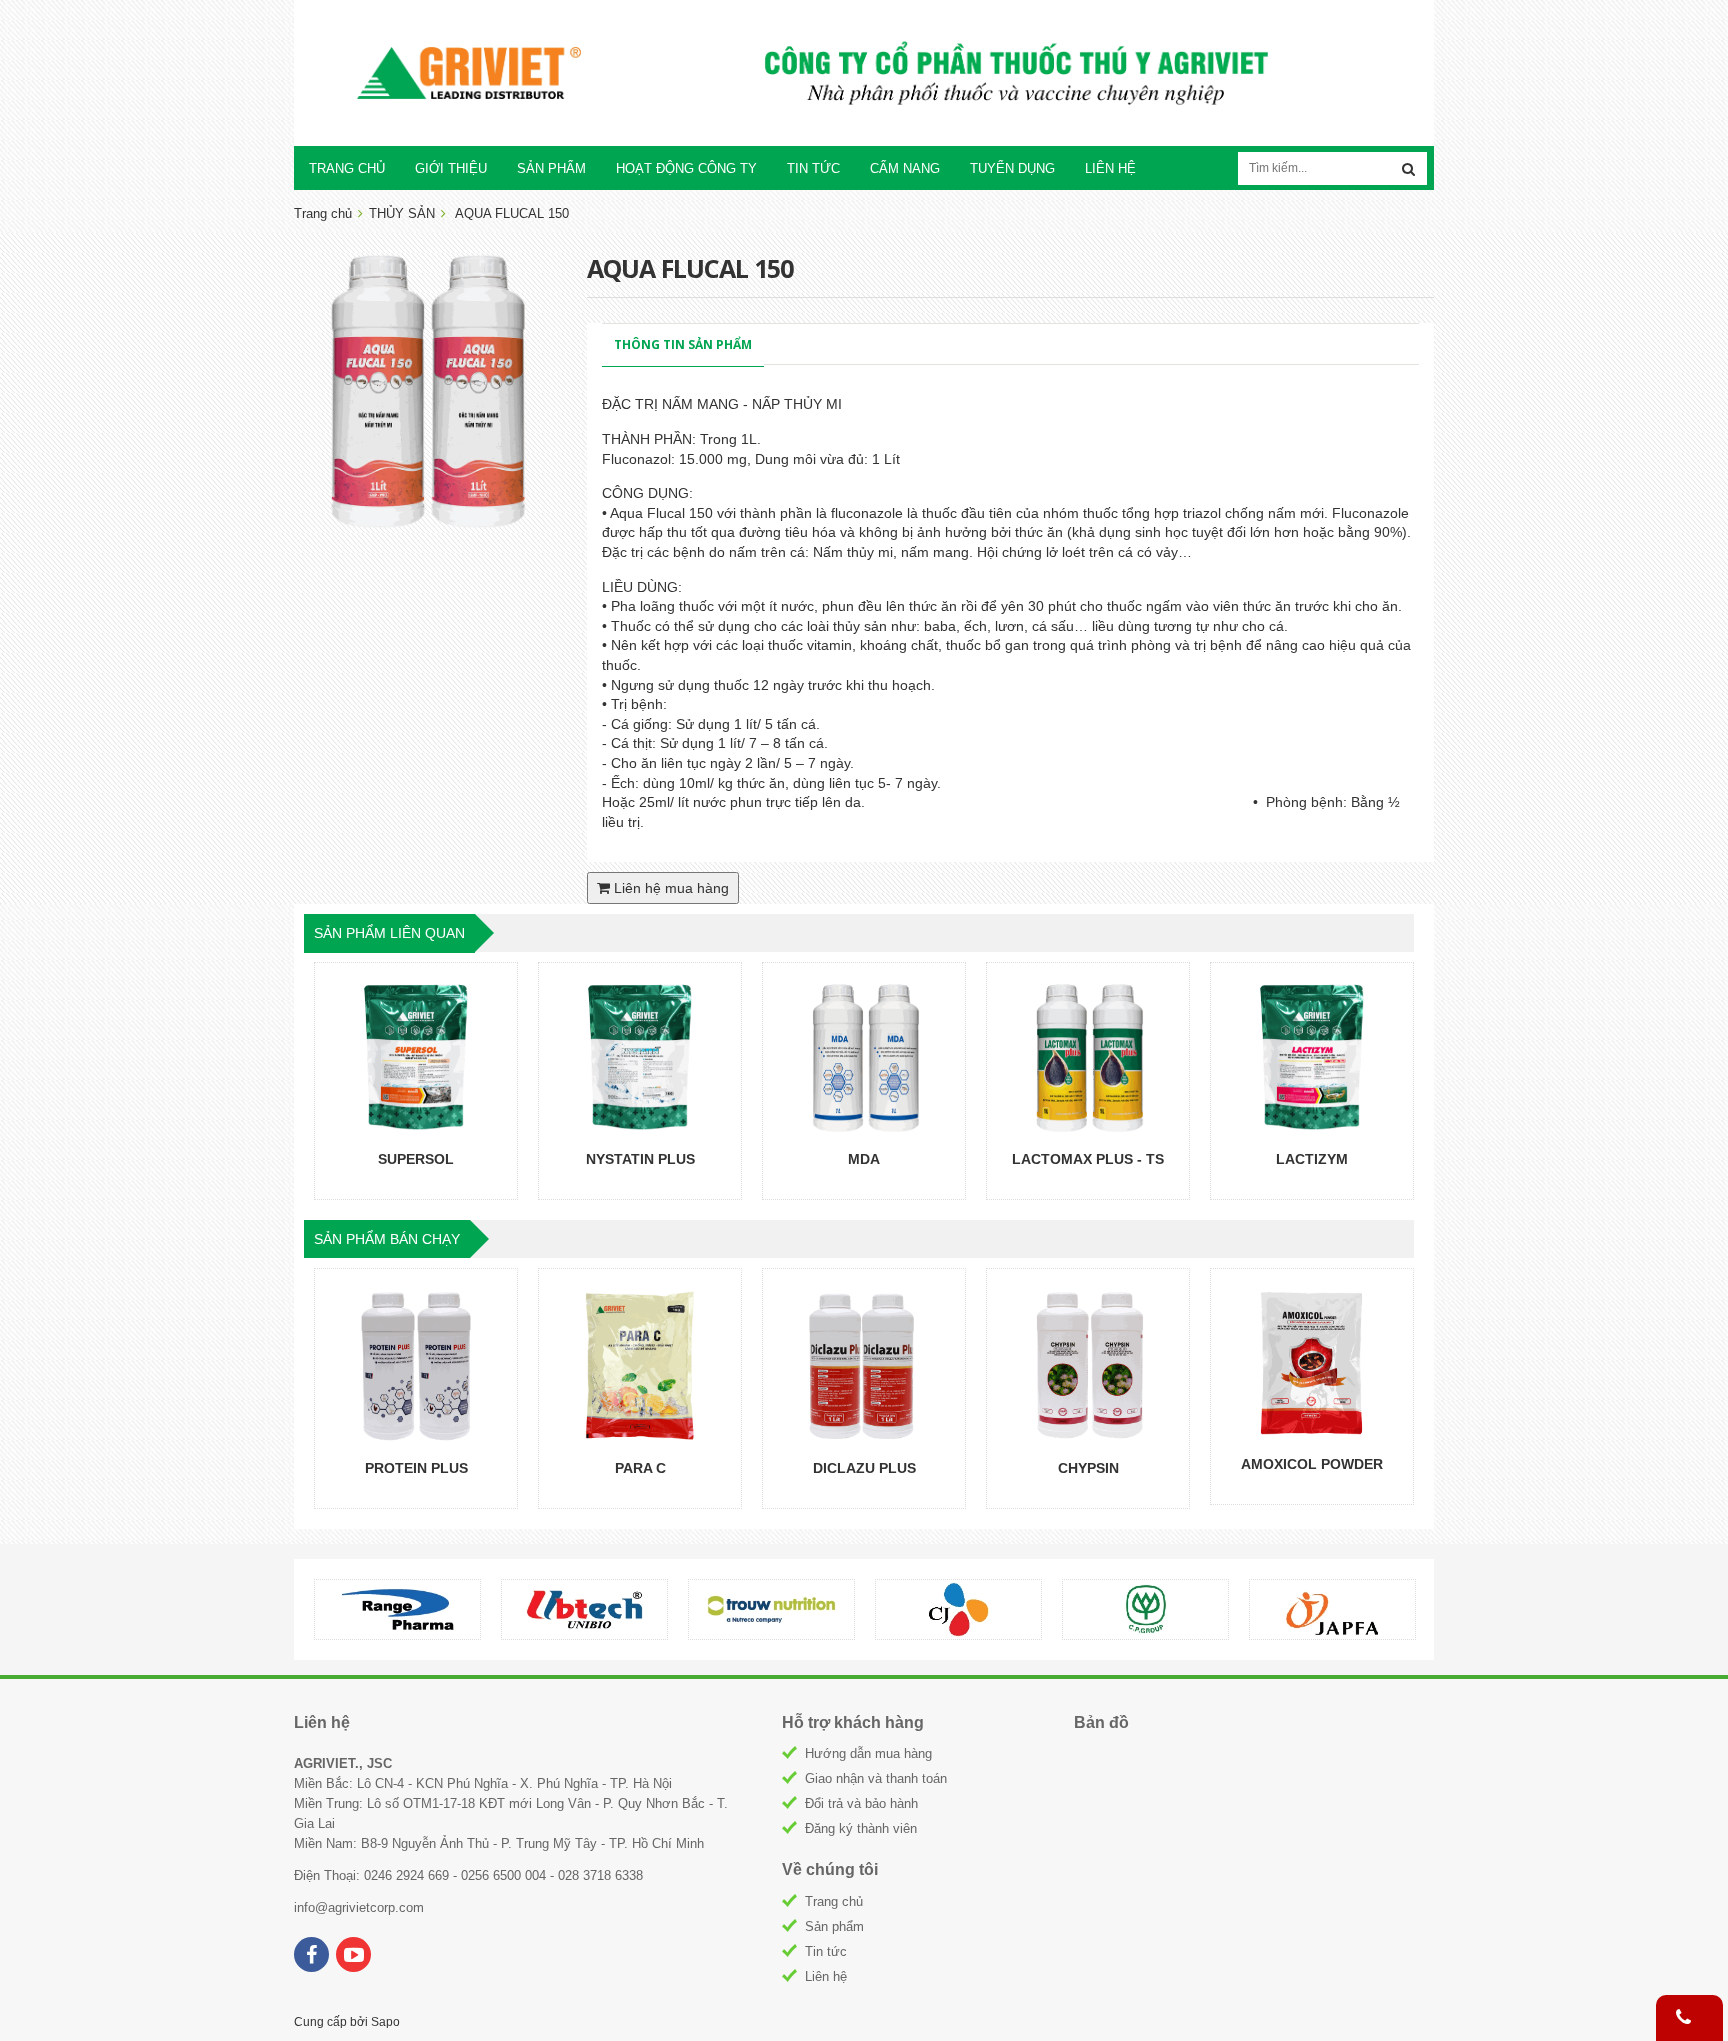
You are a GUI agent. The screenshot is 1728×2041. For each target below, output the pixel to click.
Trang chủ (323, 213)
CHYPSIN (1088, 1468)
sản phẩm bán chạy (387, 1239)
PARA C (640, 1468)
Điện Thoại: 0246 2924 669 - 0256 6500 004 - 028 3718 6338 (468, 1875)
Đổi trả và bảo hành (861, 1803)
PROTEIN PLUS (416, 1468)
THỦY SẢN (402, 213)
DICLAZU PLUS (864, 1468)
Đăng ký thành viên (861, 1828)
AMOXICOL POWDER (1312, 1464)
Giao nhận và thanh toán (876, 1778)
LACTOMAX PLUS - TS (1088, 1159)
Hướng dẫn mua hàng (868, 1753)
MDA (864, 1159)
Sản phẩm (834, 1926)
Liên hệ (826, 1976)
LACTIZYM (1312, 1159)
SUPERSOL (416, 1159)
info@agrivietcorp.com (359, 1907)
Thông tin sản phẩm (683, 344)
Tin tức (826, 1951)
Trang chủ (834, 1901)
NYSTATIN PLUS (640, 1159)
